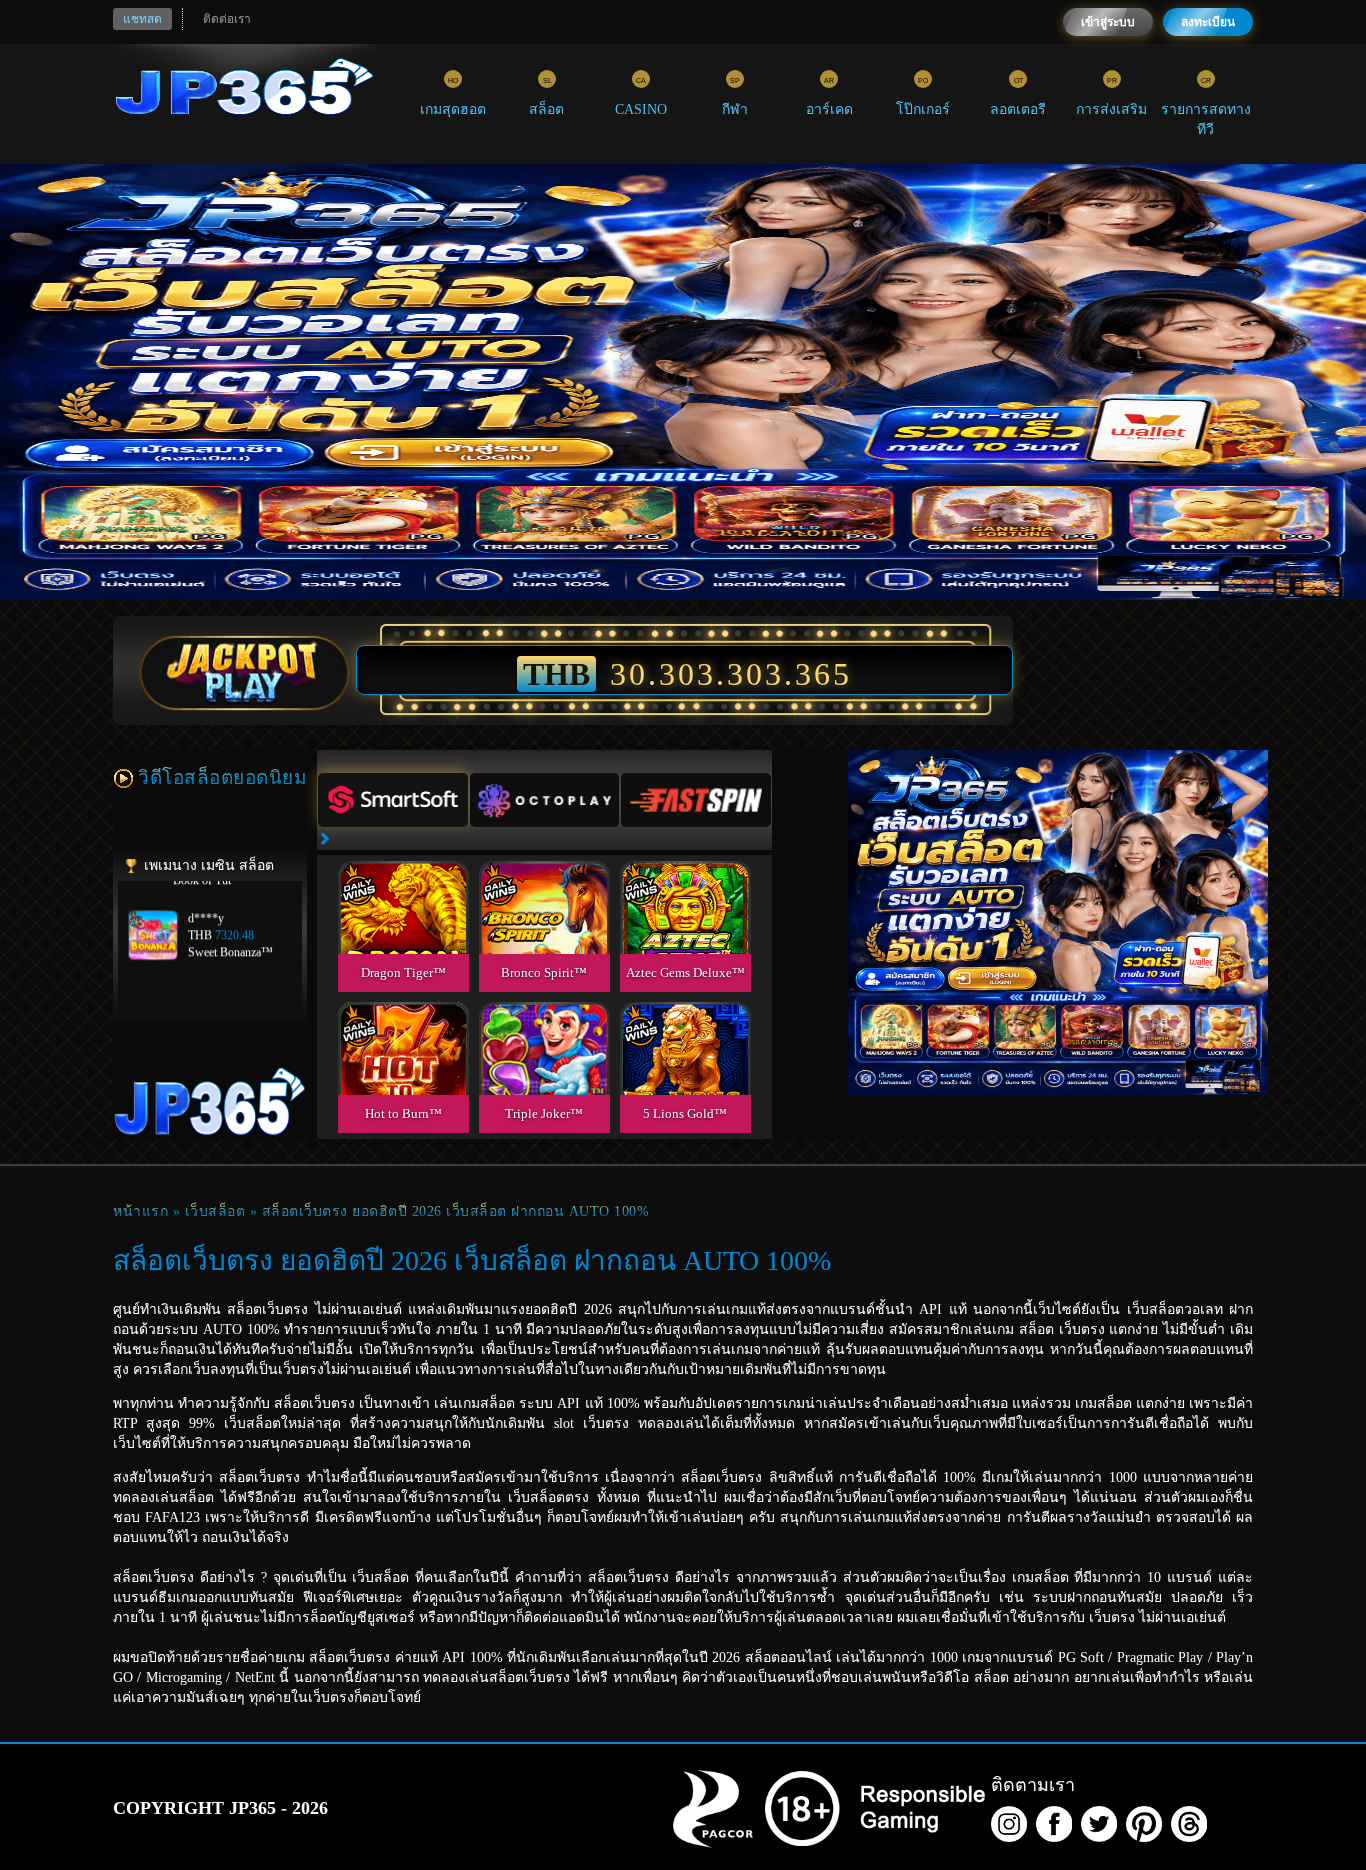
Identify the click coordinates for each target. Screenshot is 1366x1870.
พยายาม (403, 883)
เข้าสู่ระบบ (1108, 22)
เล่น (403, 929)
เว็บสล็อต (215, 1211)
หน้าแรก (140, 1211)
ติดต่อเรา (227, 19)
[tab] (393, 800)
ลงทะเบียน (1208, 22)
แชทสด (142, 19)
